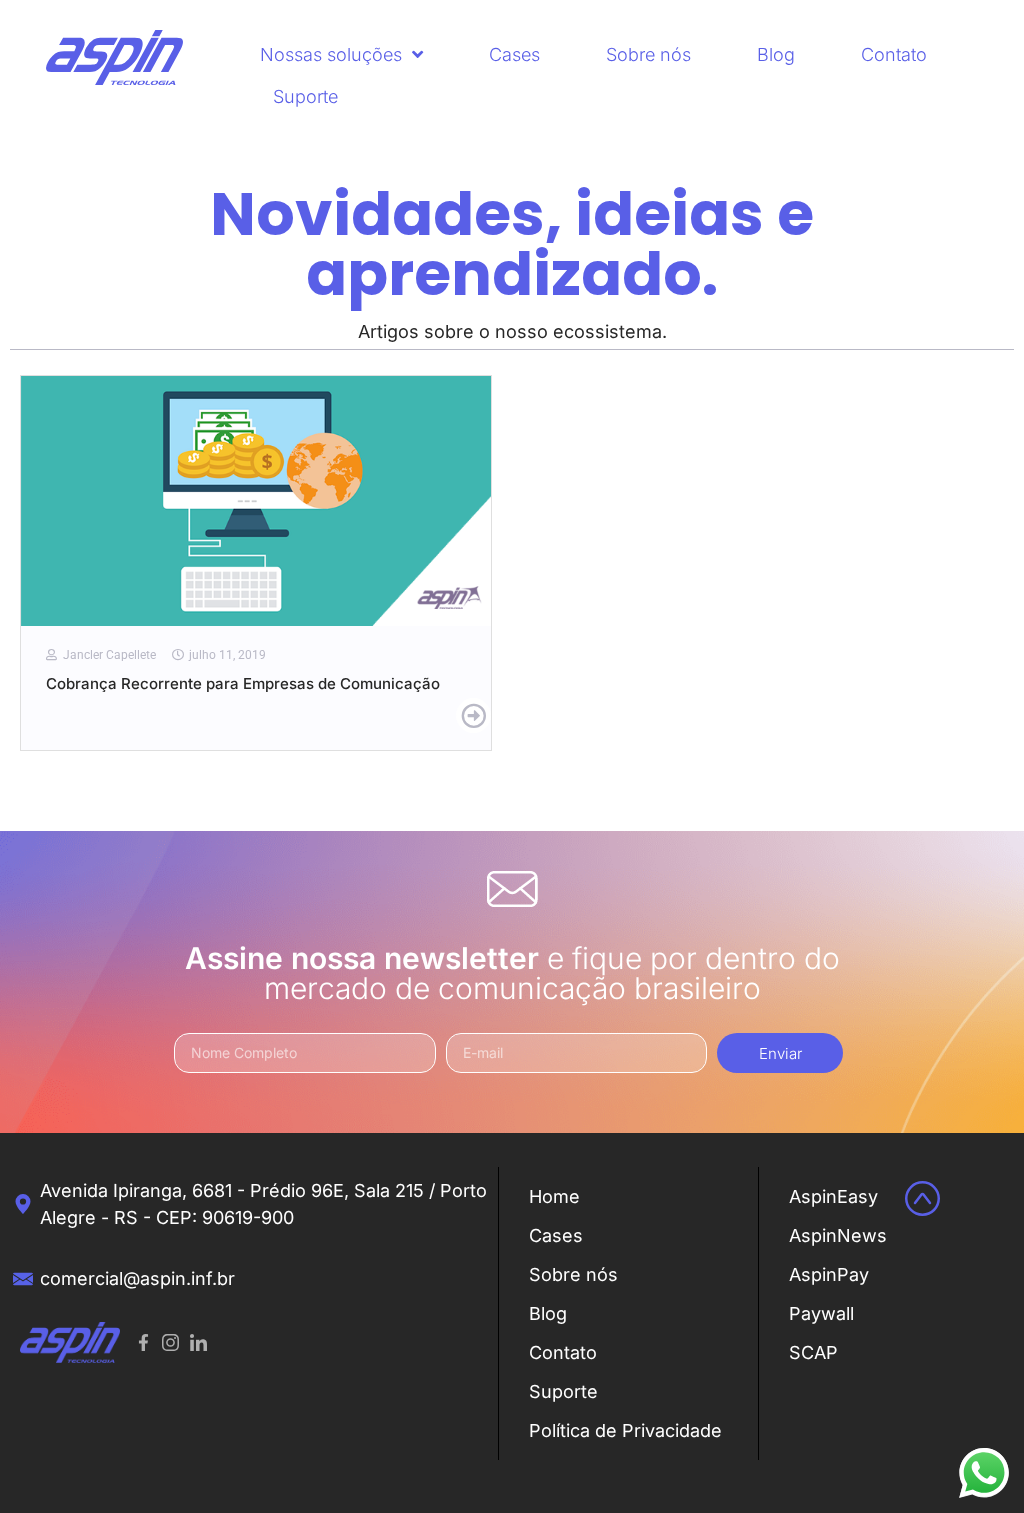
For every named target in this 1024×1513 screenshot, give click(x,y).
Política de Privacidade (625, 1430)
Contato (894, 54)
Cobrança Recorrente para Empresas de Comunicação (243, 683)
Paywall (821, 1313)
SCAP (813, 1352)
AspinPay (829, 1274)
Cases (514, 54)
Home (554, 1196)
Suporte (305, 96)
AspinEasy (833, 1196)
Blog (776, 54)
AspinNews (838, 1235)
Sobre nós (648, 54)
